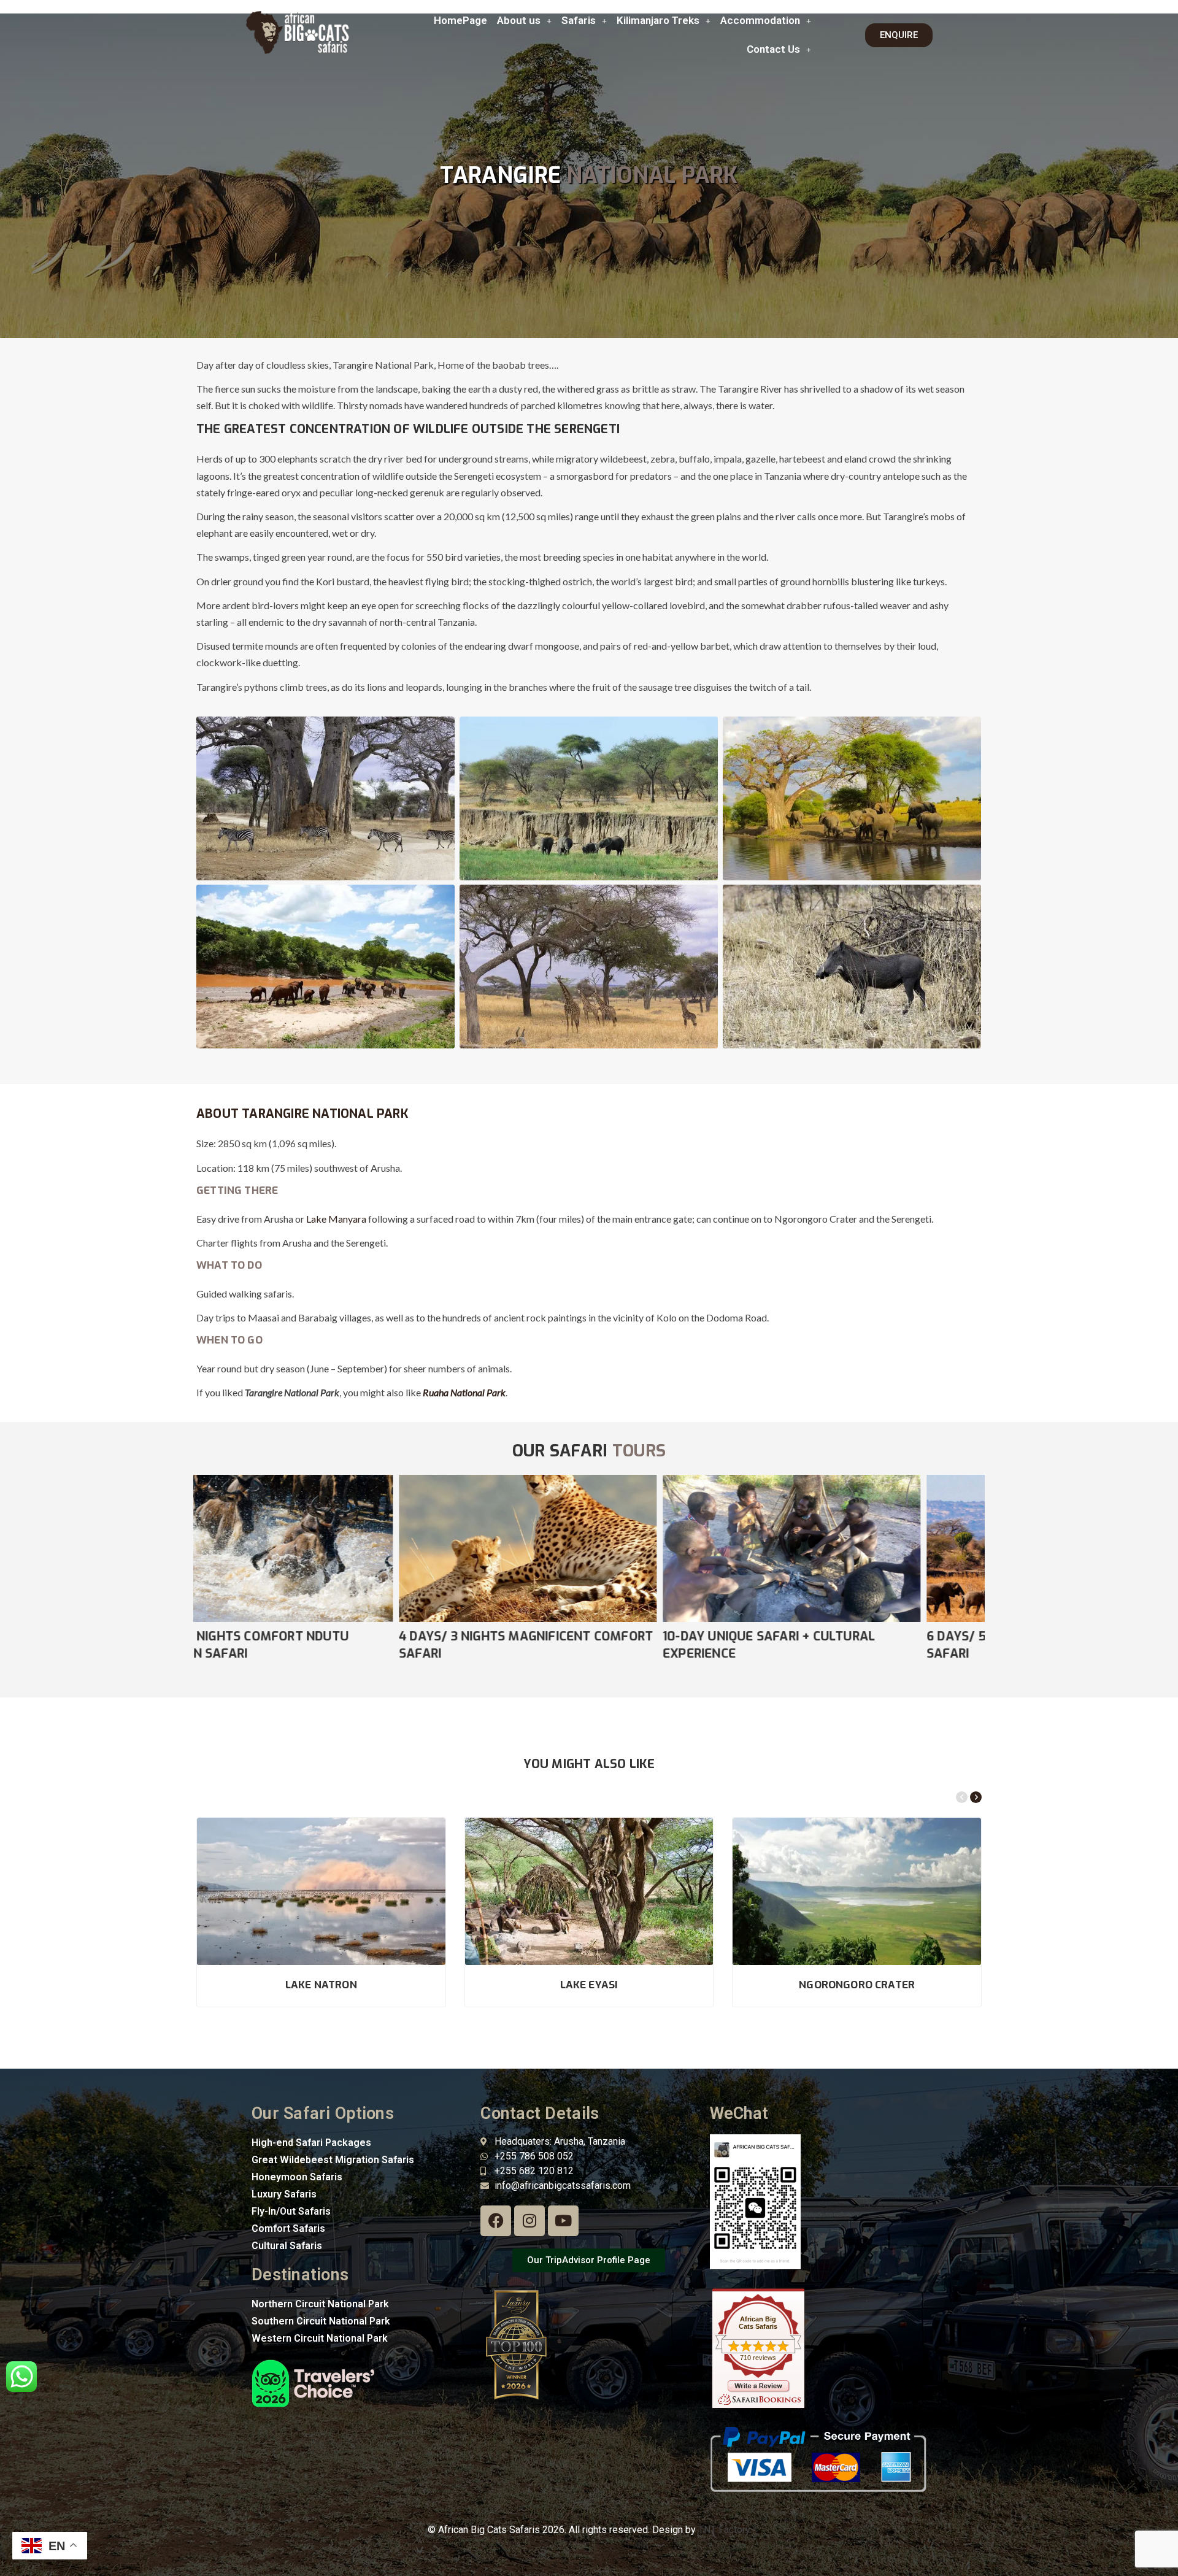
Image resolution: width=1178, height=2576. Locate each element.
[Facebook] (496, 2221)
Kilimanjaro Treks (658, 20)
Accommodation (760, 20)
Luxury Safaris (284, 2194)
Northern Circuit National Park (320, 2304)
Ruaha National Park (464, 1392)
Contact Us (773, 49)
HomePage (460, 20)
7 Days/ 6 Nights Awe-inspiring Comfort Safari (560, 1645)
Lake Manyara (336, 1219)
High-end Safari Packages (311, 2143)
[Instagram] (529, 2221)
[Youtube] (563, 2221)
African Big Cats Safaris (758, 2323)
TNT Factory (724, 2530)
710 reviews (758, 2358)
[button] (524, 21)
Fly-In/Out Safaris (291, 2211)
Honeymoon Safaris (297, 2177)
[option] (325, 1569)
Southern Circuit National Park (321, 2321)
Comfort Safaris (288, 2228)
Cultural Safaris (287, 2246)
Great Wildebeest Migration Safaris (333, 2160)
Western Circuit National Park (320, 2338)
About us (519, 20)
